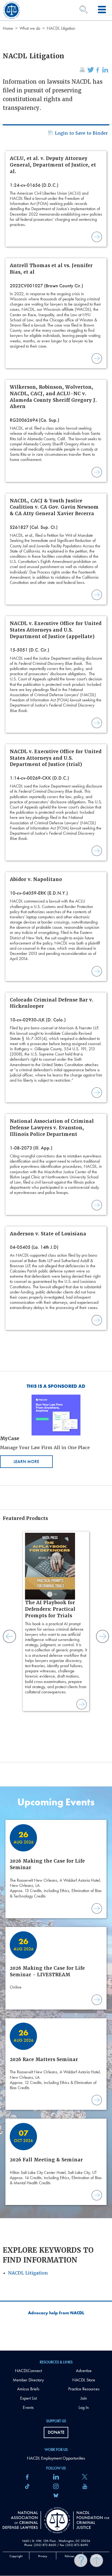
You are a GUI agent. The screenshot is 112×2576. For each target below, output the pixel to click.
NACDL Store (84, 2380)
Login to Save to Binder (81, 133)
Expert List (28, 2398)
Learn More (26, 1462)
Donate (56, 2432)
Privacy (43, 2556)
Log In (84, 2407)
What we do (30, 28)
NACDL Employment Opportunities (56, 2458)
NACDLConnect (28, 2371)
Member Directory (28, 2380)
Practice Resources (84, 2389)
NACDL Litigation (28, 2273)
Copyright (16, 2556)
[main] (56, 1175)
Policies (69, 2556)
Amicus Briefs (28, 2389)
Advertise (84, 2371)
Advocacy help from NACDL (56, 2313)
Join (84, 2398)
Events (28, 2407)
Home (8, 28)
